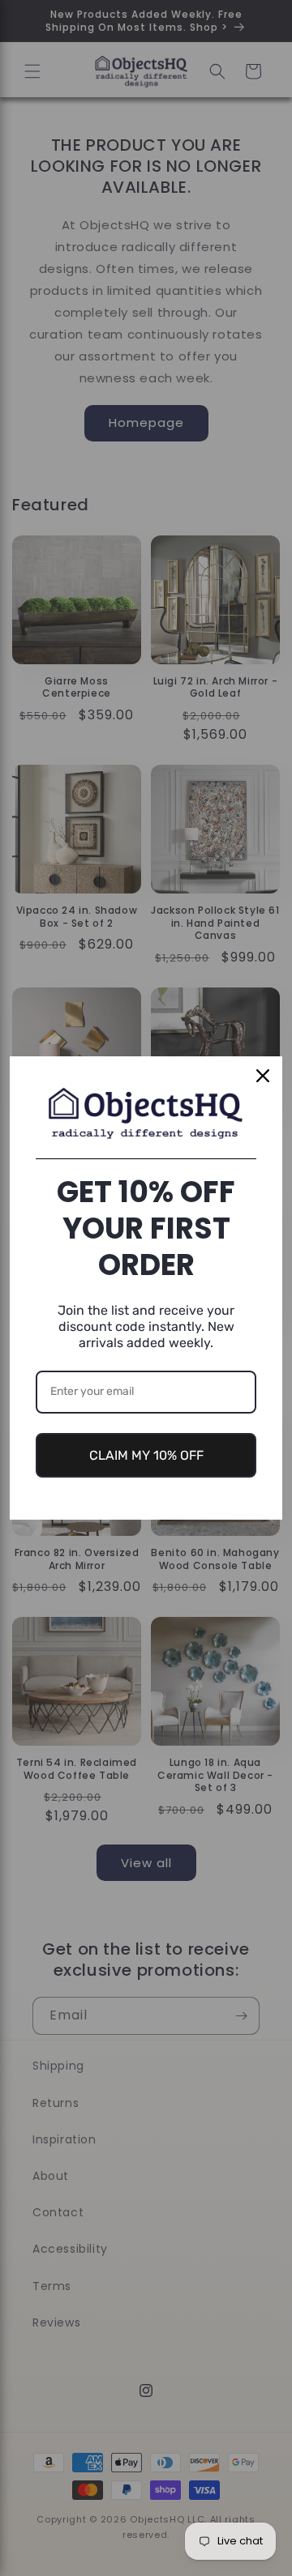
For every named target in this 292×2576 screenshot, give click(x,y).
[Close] (263, 1076)
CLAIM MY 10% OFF (146, 1455)
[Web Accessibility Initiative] (6, 2538)
